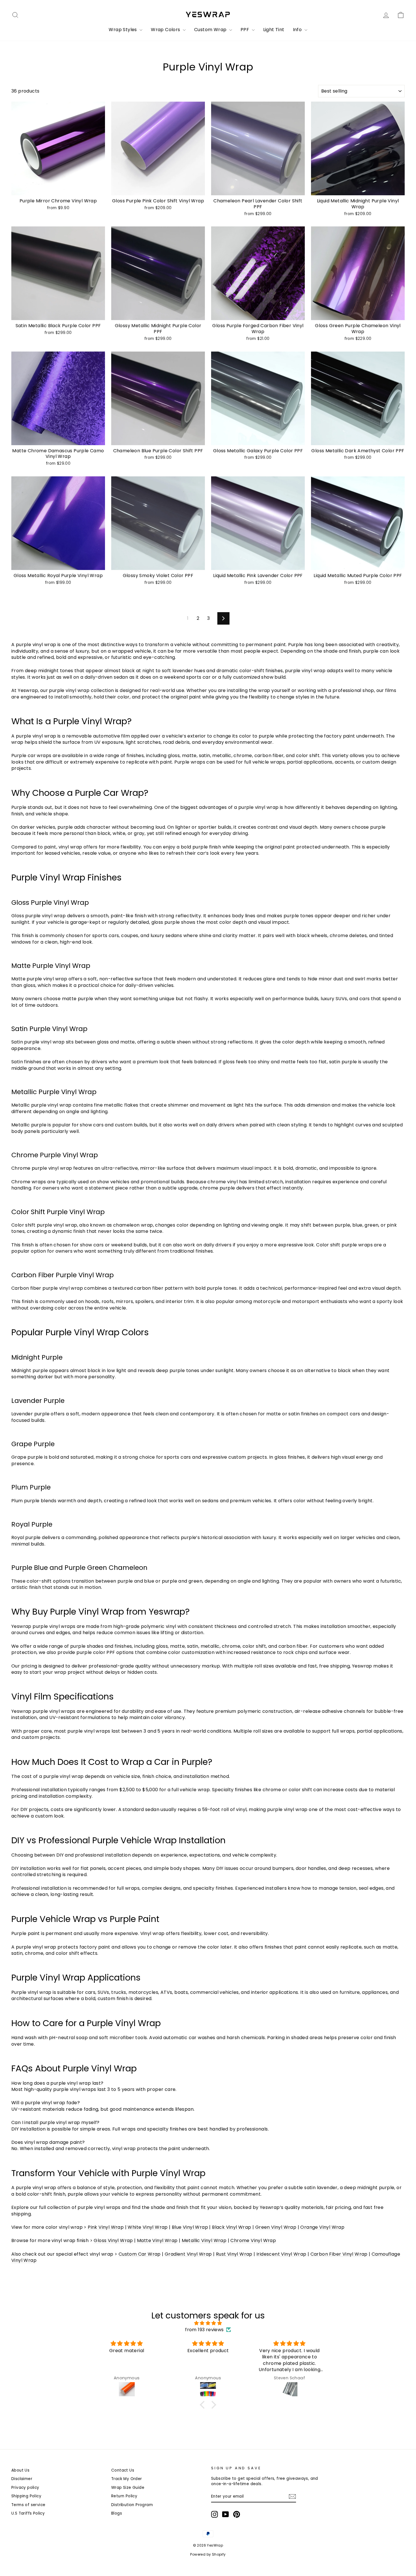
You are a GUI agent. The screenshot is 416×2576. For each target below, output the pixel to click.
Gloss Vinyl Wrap (113, 2240)
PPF (245, 30)
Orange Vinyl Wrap (322, 2227)
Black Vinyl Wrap (231, 2227)
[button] (204, 2405)
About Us (20, 2470)
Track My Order (127, 2479)
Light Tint (274, 30)
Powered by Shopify (208, 2554)
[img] (208, 2323)
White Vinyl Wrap (148, 2227)
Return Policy (124, 2496)
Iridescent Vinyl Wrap (281, 2254)
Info (298, 30)
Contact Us (123, 2470)
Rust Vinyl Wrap (234, 2254)
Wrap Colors (166, 30)
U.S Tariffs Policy (28, 2513)
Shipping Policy (26, 2496)
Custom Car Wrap (140, 2254)
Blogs (117, 2513)
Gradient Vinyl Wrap (188, 2254)
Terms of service (28, 2505)
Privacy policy (25, 2488)
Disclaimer (22, 2479)
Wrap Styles (123, 30)
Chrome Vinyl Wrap (253, 2240)
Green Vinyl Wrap (276, 2227)
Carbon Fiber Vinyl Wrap (339, 2254)
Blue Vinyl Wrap (190, 2227)
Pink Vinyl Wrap (106, 2227)
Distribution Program (132, 2505)
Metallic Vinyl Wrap (204, 2240)
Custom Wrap (211, 30)
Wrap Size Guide (128, 2488)
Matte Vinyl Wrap (157, 2240)
